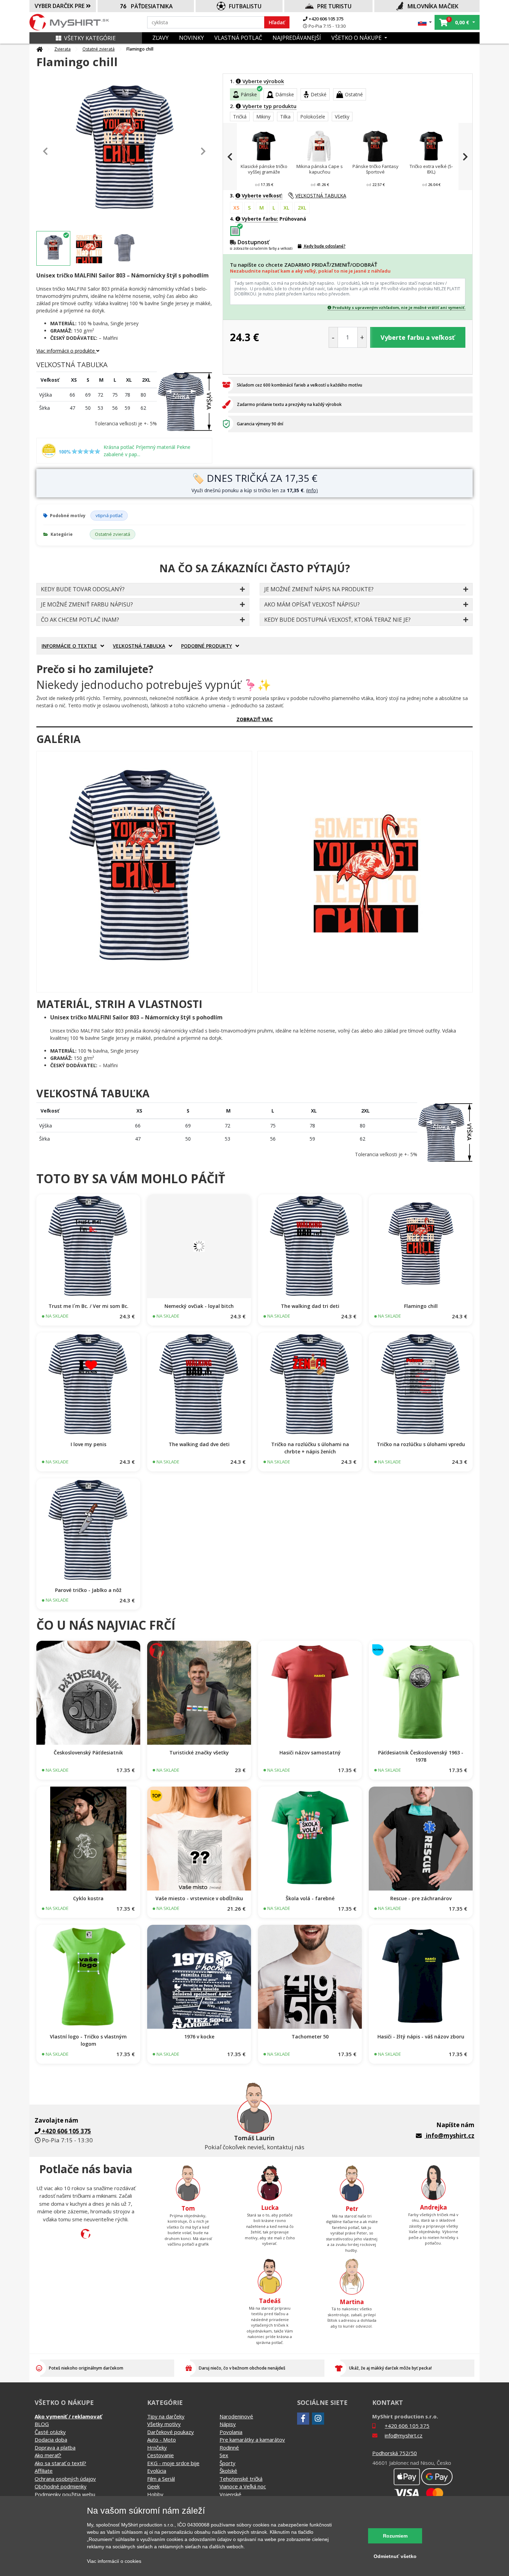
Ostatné (354, 94)
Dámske (285, 94)
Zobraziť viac (255, 719)
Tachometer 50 (310, 2037)
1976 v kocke (199, 2037)
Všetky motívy (164, 2424)
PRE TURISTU (334, 6)
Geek (153, 2486)
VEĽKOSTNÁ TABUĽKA (321, 196)
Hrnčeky (157, 2447)
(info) (312, 490)
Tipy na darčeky (166, 2416)
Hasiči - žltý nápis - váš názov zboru (421, 2037)
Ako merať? (48, 2455)
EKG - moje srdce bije (173, 2463)
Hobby (155, 2494)
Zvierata (62, 49)
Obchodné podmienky (61, 2486)
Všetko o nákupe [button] (357, 38)
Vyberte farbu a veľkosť (418, 337)
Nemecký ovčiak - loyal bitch (199, 1306)
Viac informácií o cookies (114, 2561)
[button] (425, 22)
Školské (228, 2471)
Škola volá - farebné (310, 1898)
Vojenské (230, 2494)
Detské (319, 94)
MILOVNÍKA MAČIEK (433, 6)
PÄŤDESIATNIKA (152, 6)
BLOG (42, 2424)
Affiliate (44, 2471)
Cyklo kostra (88, 1898)
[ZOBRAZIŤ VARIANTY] (88, 1246)
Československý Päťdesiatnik (88, 1752)
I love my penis (88, 1444)
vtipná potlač (109, 515)
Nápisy (228, 2424)
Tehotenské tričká (241, 2479)
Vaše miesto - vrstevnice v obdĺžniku (199, 1898)
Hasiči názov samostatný (310, 1752)
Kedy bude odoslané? (324, 246)
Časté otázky (50, 2432)
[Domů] (39, 49)
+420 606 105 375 (325, 19)
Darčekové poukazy (171, 2432)
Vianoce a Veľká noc (243, 2486)
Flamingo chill (421, 1306)
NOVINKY (191, 38)
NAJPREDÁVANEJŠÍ (297, 38)
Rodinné (229, 2447)
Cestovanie (160, 2455)
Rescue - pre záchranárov (421, 1898)
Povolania (231, 2432)
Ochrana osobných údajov (65, 2479)
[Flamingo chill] (144, 872)
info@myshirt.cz (450, 2136)
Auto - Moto (162, 2440)
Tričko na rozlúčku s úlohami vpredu (421, 1444)
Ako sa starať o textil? (60, 2463)
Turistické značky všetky (199, 1752)
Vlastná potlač (238, 38)
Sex (224, 2455)
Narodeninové (236, 2416)
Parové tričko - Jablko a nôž (88, 1590)
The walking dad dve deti (199, 1444)
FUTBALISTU (245, 6)
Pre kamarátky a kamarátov (252, 2440)
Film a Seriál (161, 2479)
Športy (227, 2463)
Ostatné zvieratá (99, 49)
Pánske (249, 94)
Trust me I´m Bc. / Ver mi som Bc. (88, 1306)
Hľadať (277, 22)
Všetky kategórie (90, 38)
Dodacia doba (51, 2440)
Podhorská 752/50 (395, 2453)
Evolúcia (157, 2471)
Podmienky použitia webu (65, 2494)
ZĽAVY (160, 38)
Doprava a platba (55, 2447)
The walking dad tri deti (310, 1306)
